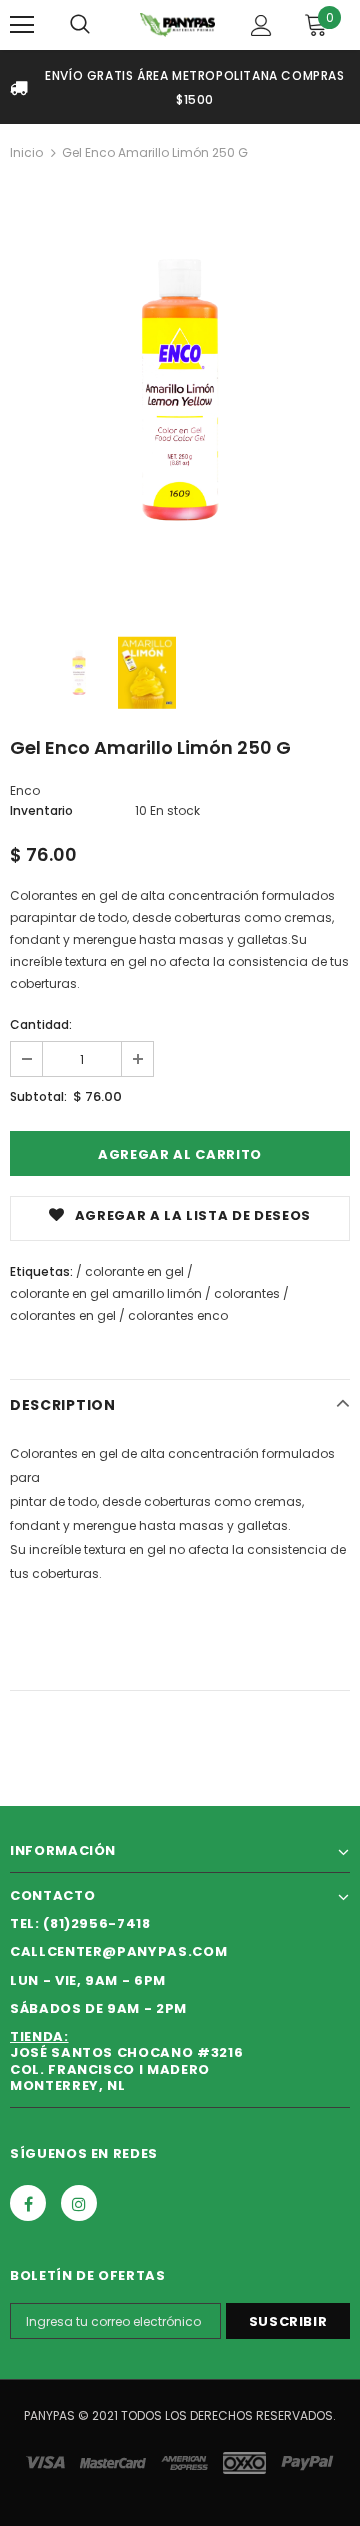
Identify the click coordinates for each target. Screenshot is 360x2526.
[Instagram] (79, 2203)
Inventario (41, 810)
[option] (180, 393)
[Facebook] (28, 2203)
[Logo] (177, 24)
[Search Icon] (80, 25)
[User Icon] (261, 25)
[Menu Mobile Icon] (22, 25)
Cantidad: (41, 1024)
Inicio (26, 152)
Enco (25, 790)
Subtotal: (38, 1096)
